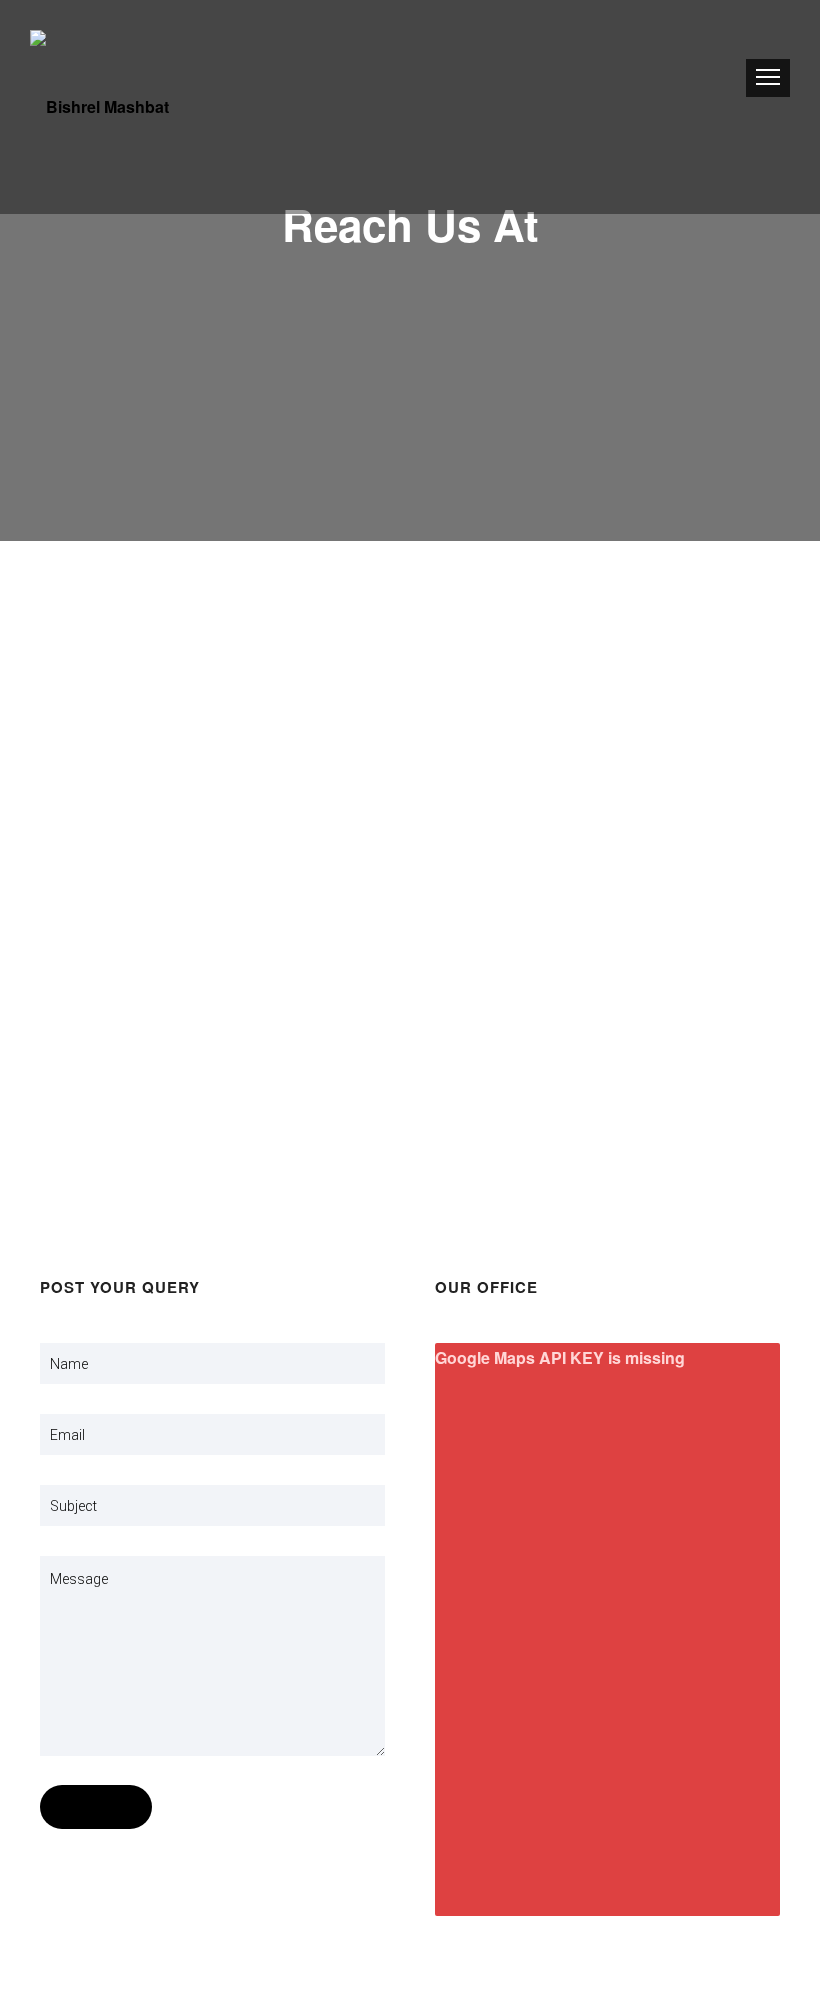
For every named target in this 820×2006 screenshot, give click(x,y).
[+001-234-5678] (410, 1161)
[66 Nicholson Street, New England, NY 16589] (410, 741)
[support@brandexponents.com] (410, 951)
